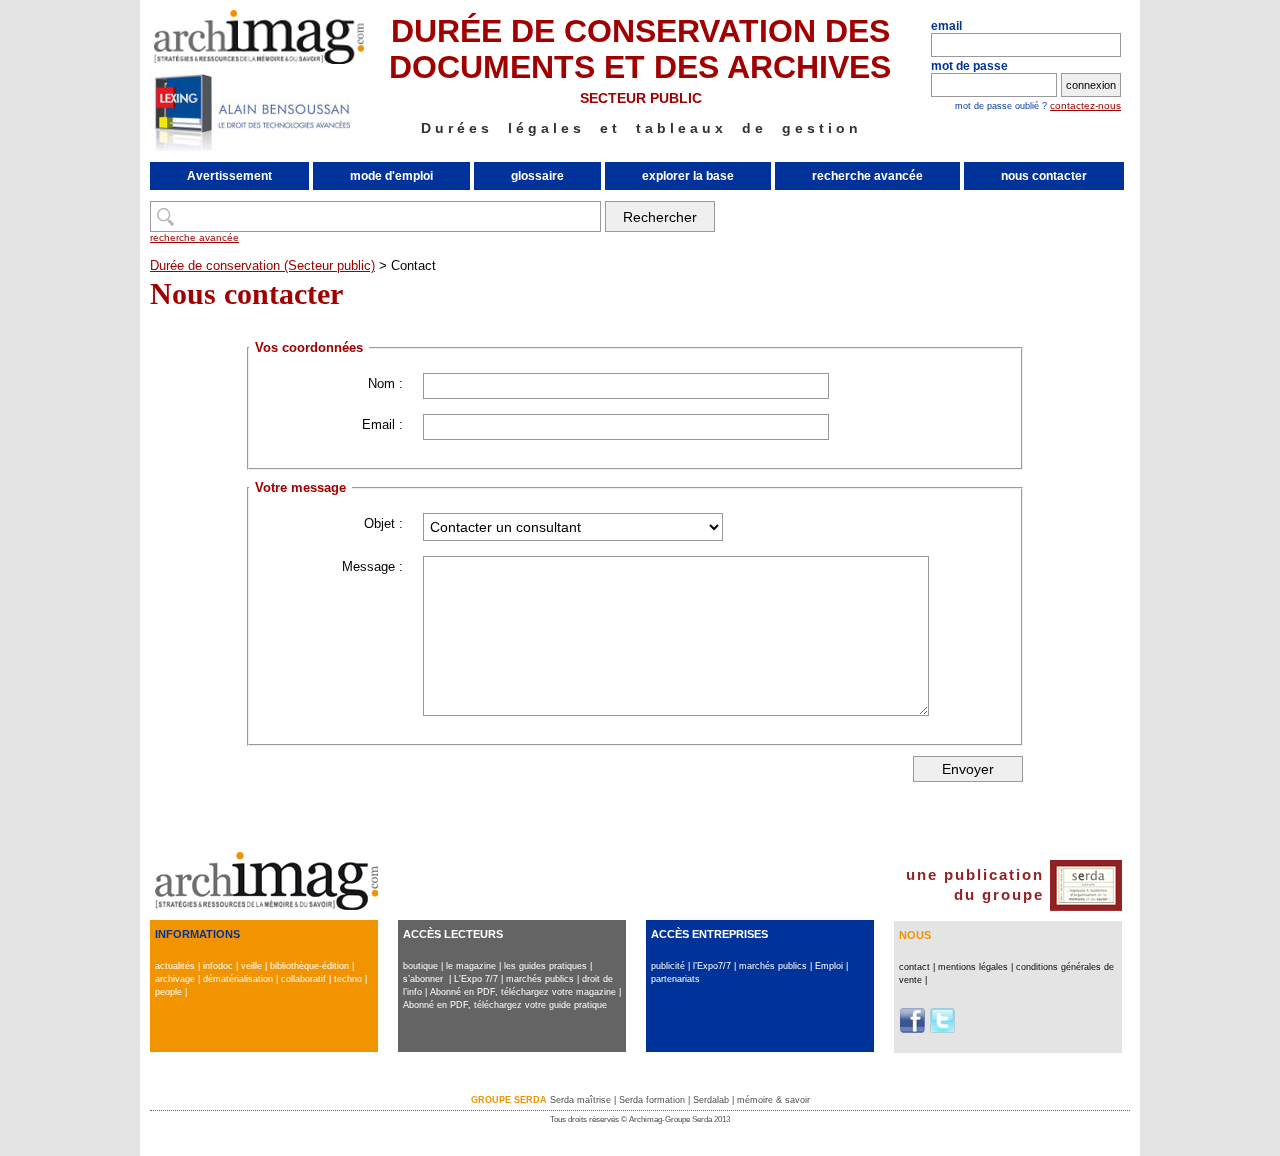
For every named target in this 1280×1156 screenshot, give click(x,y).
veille (251, 966)
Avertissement (229, 176)
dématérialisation (238, 979)
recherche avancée (867, 176)
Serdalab (711, 1100)
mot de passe (969, 66)
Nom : (385, 383)
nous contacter (1044, 176)
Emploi (829, 966)
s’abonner (423, 979)
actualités (175, 966)
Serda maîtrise (580, 1100)
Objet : (383, 523)
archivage (175, 979)
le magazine (471, 966)
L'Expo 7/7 (476, 979)
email (946, 26)
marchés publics (540, 979)
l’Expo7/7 (712, 966)
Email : (382, 424)
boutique (420, 966)
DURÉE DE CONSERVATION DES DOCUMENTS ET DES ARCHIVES (640, 49)
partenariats (675, 979)
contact (914, 967)
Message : (372, 566)
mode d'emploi (391, 176)
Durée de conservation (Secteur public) (262, 265)
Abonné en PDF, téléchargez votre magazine (523, 992)
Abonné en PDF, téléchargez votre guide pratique (505, 1005)
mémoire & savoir (773, 1100)
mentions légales (973, 967)
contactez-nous (1085, 105)
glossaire (537, 176)
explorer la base (688, 176)
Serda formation (652, 1100)
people (168, 992)
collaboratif (303, 979)
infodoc (218, 966)
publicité (668, 966)
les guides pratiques (545, 966)
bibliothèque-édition (309, 966)
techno (348, 979)
